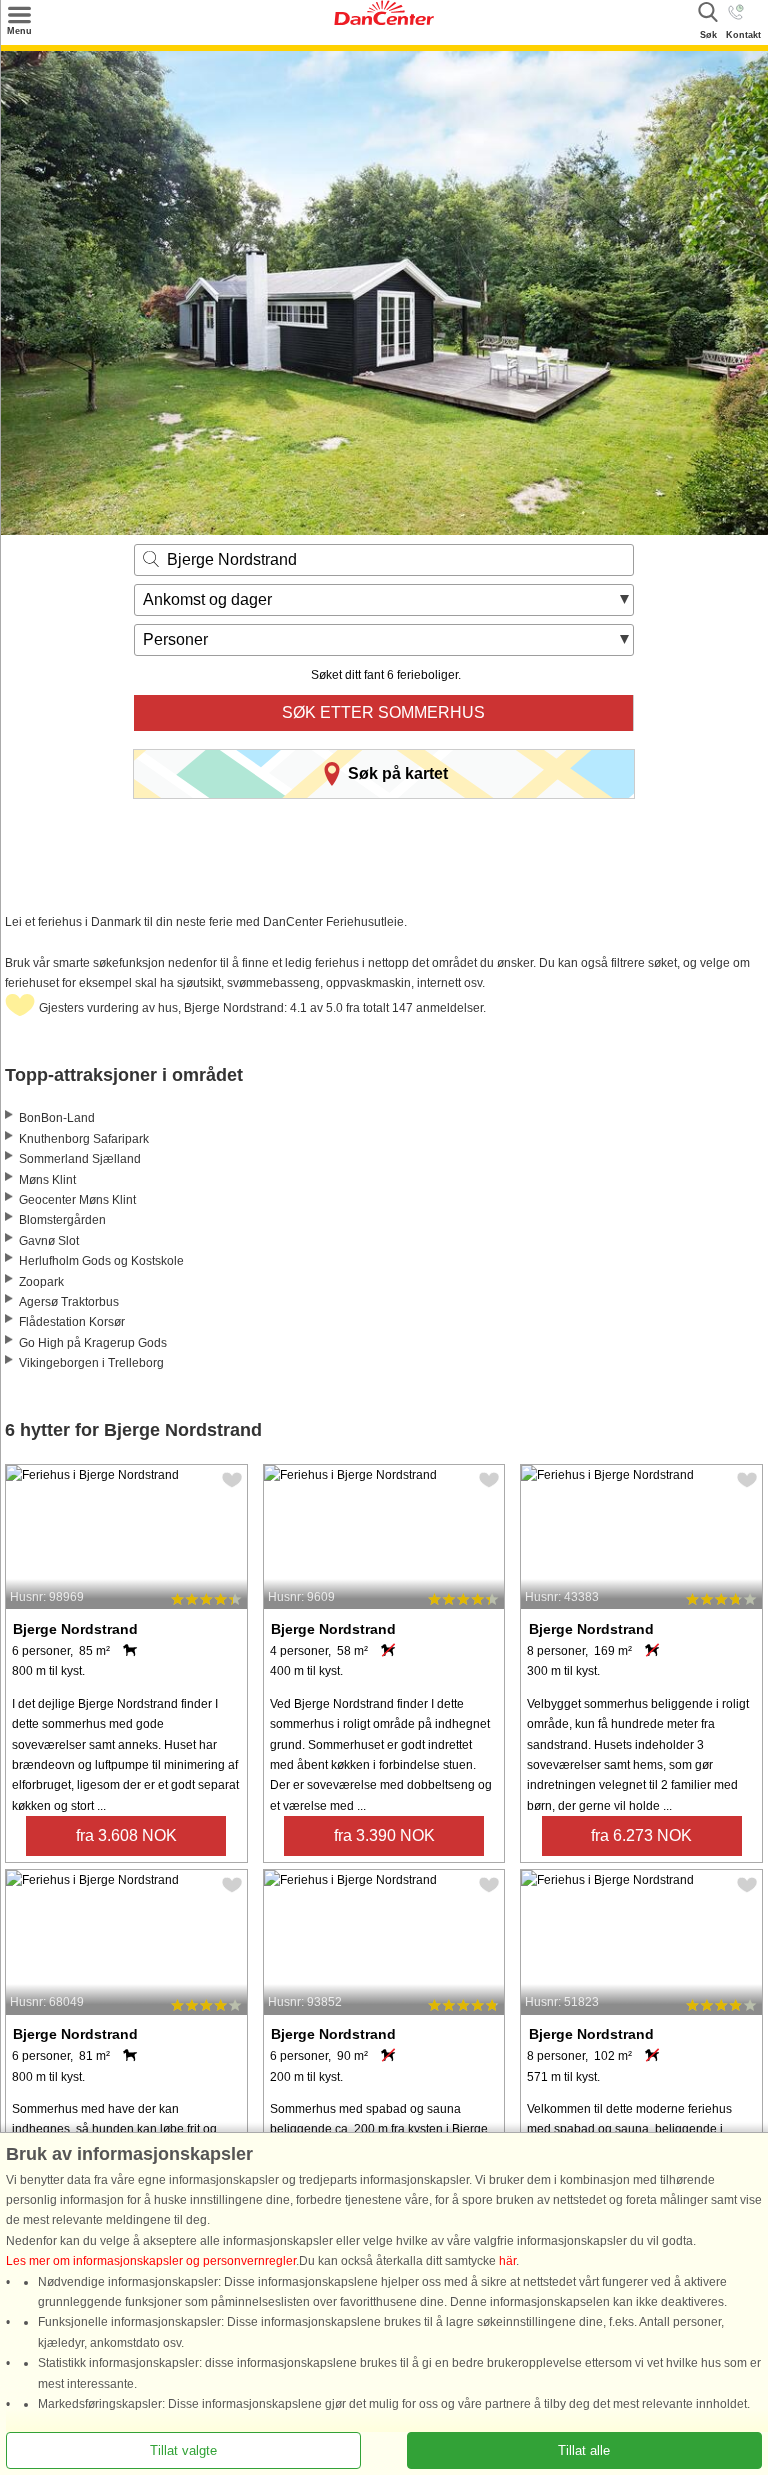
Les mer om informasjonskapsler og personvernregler (151, 2261)
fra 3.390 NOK (384, 1835)
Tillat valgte (183, 2450)
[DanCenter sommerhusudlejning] (384, 21)
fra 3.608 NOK (126, 1835)
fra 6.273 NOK (641, 1835)
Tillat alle (584, 2450)
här (507, 2261)
